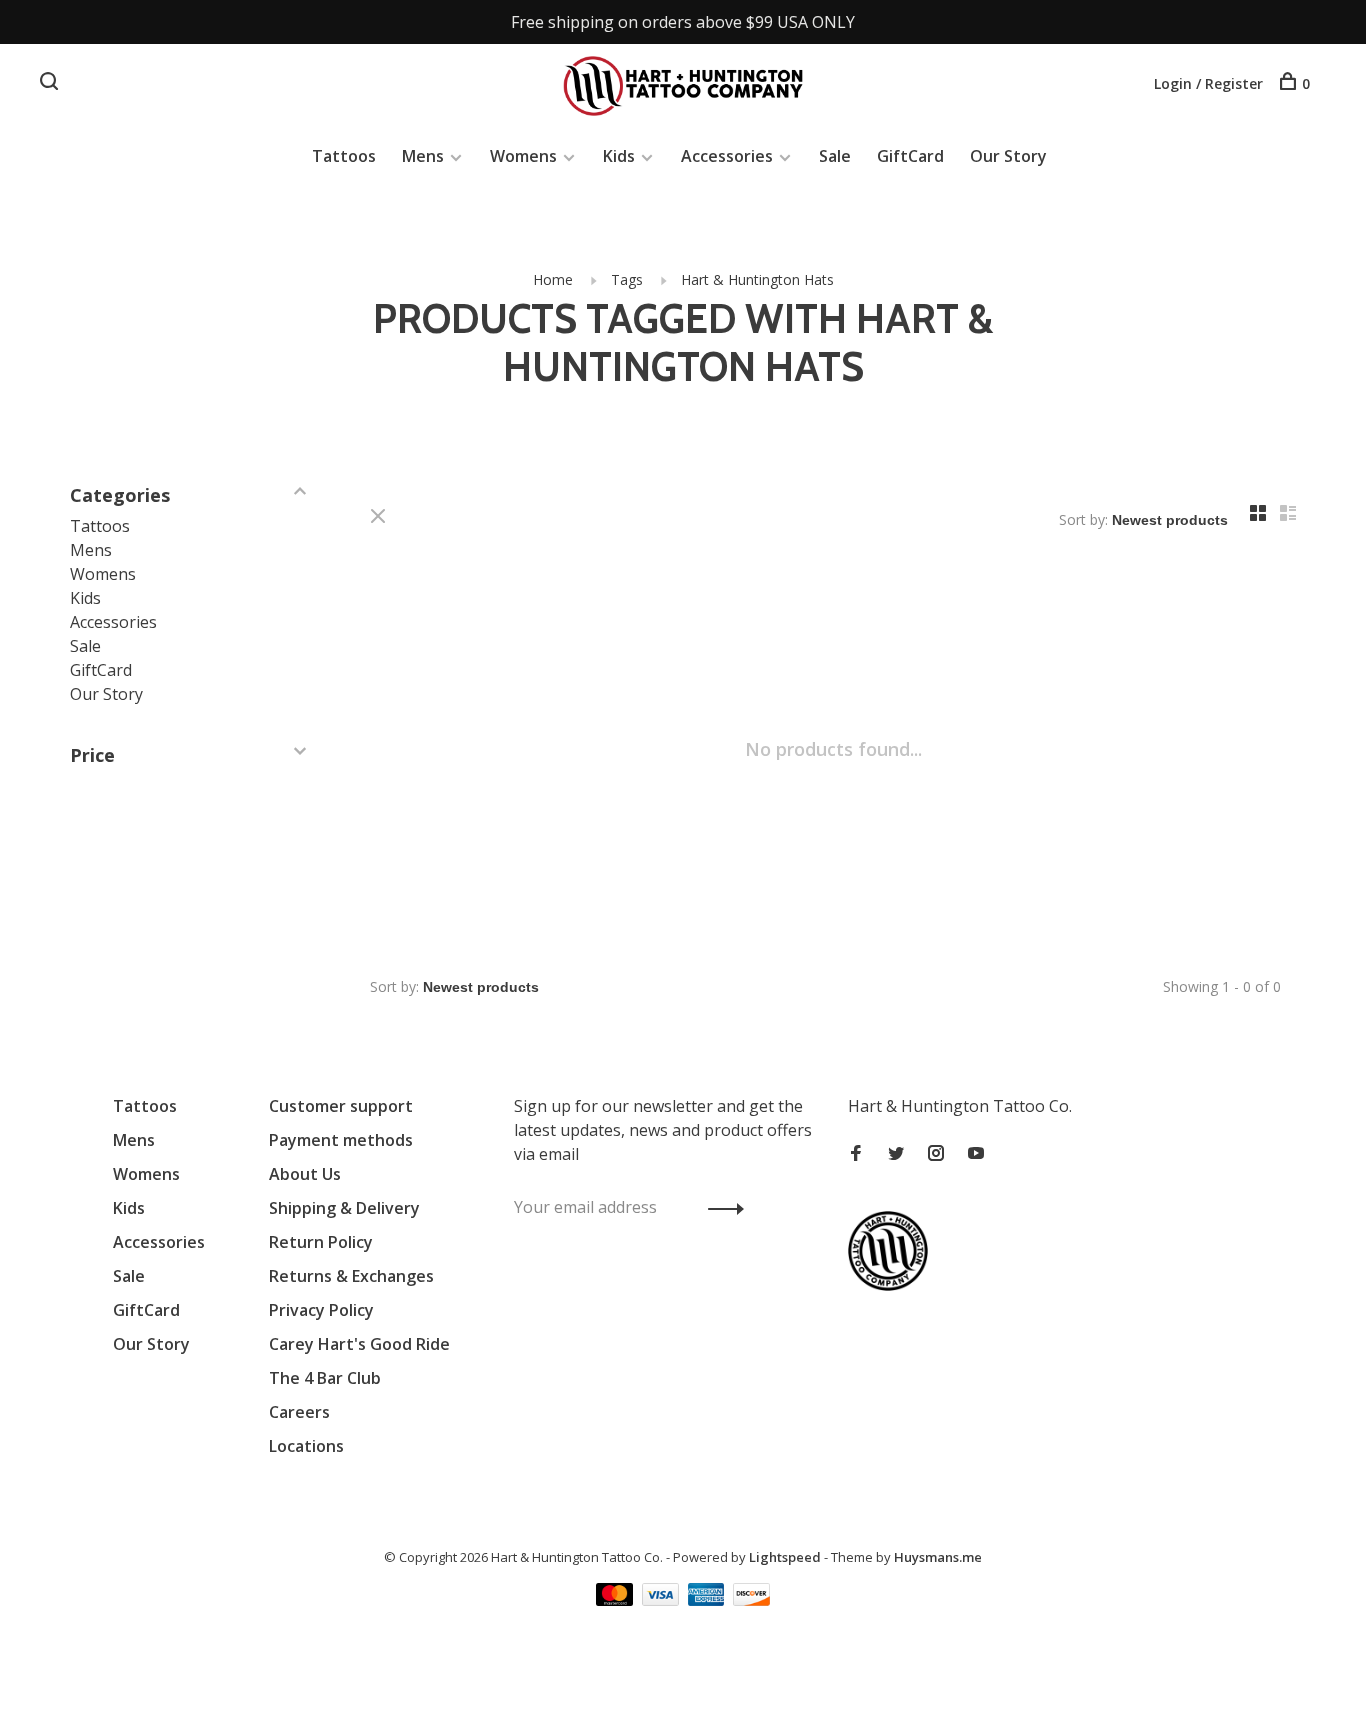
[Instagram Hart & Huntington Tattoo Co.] (936, 1154)
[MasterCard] (616, 1600)
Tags (627, 279)
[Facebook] (856, 1154)
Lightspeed (785, 1557)
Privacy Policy (321, 1310)
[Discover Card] (751, 1600)
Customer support (341, 1106)
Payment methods (341, 1140)
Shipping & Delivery (344, 1208)
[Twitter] (896, 1154)
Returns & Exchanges (351, 1276)
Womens (523, 156)
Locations (306, 1446)
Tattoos (344, 156)
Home (553, 279)
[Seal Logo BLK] (893, 1285)
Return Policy (321, 1242)
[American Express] (708, 1600)
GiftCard (910, 156)
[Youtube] (976, 1154)
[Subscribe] (720, 1207)
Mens (423, 156)
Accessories (727, 156)
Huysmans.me (938, 1557)
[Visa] (662, 1600)
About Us (305, 1174)
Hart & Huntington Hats (757, 279)
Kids (619, 156)
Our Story (1008, 156)
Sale (835, 156)
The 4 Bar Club (325, 1378)
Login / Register (1208, 83)
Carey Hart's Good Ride (359, 1344)
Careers (299, 1412)
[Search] (51, 83)
